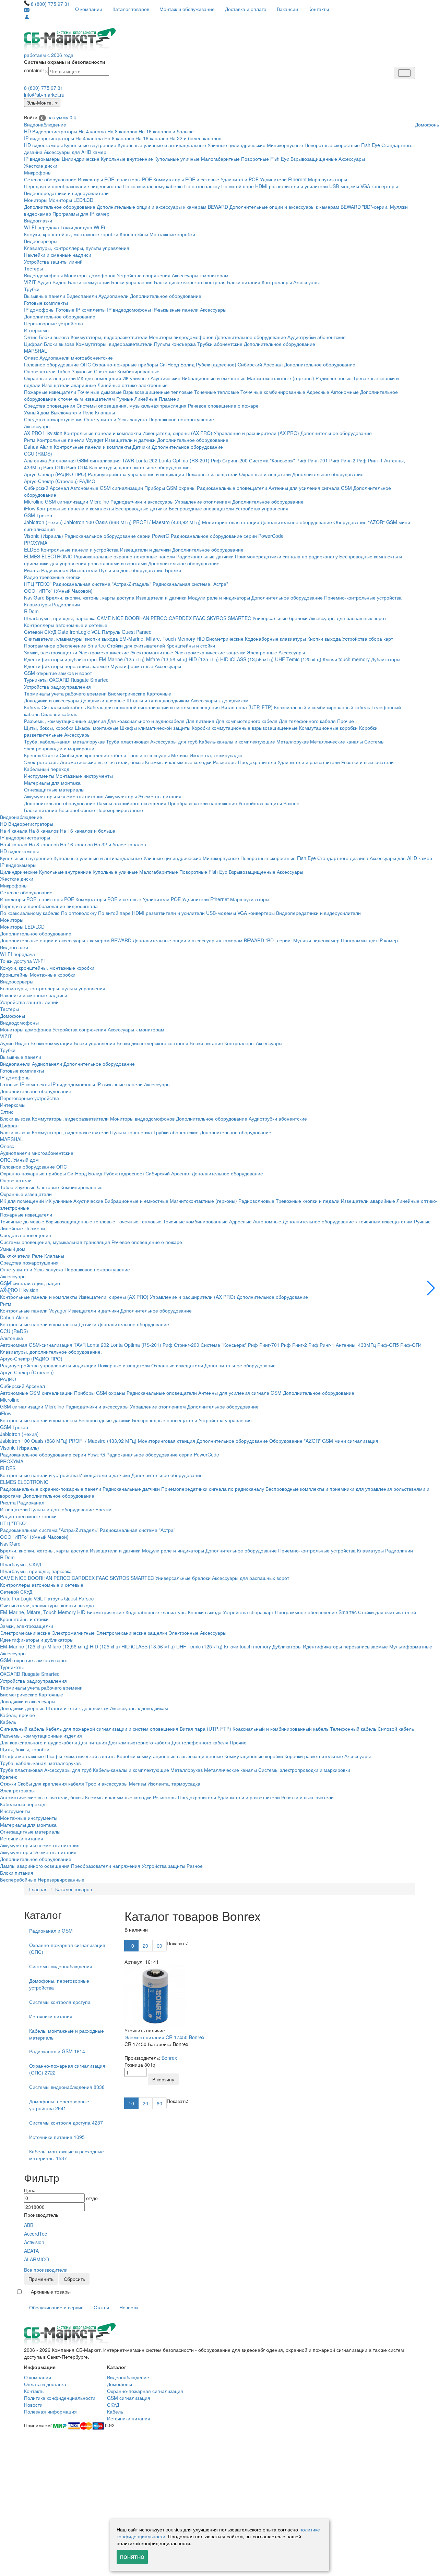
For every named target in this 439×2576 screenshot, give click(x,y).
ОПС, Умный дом (19, 1160)
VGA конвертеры (379, 186)
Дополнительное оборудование (60, 207)
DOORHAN (137, 618)
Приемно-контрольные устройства (363, 597)
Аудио (44, 282)
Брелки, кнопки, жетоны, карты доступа (90, 597)
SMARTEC (239, 618)
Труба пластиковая (127, 741)
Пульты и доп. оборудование (131, 570)
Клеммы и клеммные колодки (178, 762)
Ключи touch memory (346, 659)
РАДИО (87, 481)
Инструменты (39, 776)
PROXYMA (36, 543)
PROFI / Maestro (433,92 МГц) (167, 522)
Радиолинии (66, 604)
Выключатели (66, 412)
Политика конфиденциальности (60, 2398)
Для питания (200, 721)
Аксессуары (352, 159)
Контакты (319, 9)
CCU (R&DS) (38, 453)
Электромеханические (104, 652)
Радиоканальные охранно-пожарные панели (124, 556)
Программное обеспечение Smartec (65, 645)
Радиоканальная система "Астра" (190, 584)
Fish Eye (371, 145)
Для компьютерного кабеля (247, 721)
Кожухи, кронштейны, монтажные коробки (71, 234)
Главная (38, 1889)
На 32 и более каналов (195, 138)
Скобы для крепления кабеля (93, 755)
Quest (128, 632)
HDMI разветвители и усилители (292, 186)
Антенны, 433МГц (356, 1345)
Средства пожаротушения (53, 419)
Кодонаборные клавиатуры (275, 639)
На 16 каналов (152, 138)
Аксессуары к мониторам (200, 275)
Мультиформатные (132, 666)
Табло (64, 371)
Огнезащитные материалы (54, 789)
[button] (431, 1288)
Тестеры (33, 268)
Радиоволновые (334, 378)
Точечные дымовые (100, 392)
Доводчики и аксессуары (52, 700)
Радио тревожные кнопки (52, 577)
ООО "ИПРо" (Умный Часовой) (58, 591)
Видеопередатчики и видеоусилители (66, 193)
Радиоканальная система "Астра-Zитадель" (102, 584)
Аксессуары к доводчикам (220, 700)
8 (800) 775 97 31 (50, 4)
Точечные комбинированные (273, 392)
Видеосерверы (41, 241)
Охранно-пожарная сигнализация (145, 2391)
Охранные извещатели (50, 378)
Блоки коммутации (89, 282)
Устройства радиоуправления (57, 687)
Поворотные (255, 159)
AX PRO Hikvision (43, 433)
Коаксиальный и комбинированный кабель (322, 707)
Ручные (125, 399)
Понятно (132, 2557)
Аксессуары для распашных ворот (348, 618)
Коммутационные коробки (328, 728)
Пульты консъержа (175, 344)
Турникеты (36, 680)
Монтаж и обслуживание (187, 9)
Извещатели (84, 570)
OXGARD (59, 680)
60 (159, 1946)
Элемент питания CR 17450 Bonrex (164, 2037)
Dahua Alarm (38, 447)
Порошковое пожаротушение (181, 419)
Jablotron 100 (79, 522)
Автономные (345, 392)
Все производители (46, 2270)
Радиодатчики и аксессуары (142, 501)
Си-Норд (169, 364)
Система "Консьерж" (272, 460)
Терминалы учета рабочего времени (65, 693)
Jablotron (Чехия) (43, 522)
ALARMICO (37, 2259)
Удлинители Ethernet (283, 179)
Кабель (32, 707)
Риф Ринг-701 (312, 460)
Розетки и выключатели (367, 762)
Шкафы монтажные (97, 728)
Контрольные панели (61, 440)
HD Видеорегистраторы (51, 131)
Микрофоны (38, 172)
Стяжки (50, 755)
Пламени (169, 399)
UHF (280, 659)
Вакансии (287, 9)
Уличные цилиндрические (236, 145)
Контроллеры (277, 282)
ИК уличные (136, 378)
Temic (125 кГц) (304, 659)
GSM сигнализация (129, 2398)
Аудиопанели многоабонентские (76, 358)
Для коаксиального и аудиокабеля (146, 721)
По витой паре (238, 186)
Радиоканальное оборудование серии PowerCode (227, 536)
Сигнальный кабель (64, 707)
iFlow (30, 508)
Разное (291, 803)
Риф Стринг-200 (229, 460)
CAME (104, 618)
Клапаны (105, 412)
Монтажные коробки (172, 234)
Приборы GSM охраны (170, 488)
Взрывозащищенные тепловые (158, 392)
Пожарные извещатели (50, 392)
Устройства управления (262, 508)
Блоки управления (132, 282)
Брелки (173, 570)
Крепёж (32, 755)
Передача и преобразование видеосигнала (73, 186)
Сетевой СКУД (40, 632)
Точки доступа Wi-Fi (83, 227)
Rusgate (80, 680)
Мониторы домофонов (90, 275)
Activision (34, 2242)
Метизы (180, 755)
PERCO (159, 618)
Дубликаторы (386, 659)
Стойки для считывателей (136, 645)
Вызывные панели (45, 296)
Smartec (99, 680)
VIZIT (30, 282)
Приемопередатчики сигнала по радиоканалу (286, 556)
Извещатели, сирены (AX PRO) (177, 433)
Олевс (31, 358)
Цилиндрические (81, 159)
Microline (34, 501)
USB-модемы (344, 186)
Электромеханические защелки (210, 652)
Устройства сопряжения (144, 275)
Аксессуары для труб (174, 741)
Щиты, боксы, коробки (49, 728)
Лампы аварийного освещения (132, 803)
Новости (129, 2307)
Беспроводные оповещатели (201, 508)
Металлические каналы (336, 741)
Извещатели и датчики (130, 440)
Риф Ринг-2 (342, 460)
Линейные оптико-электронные (133, 385)
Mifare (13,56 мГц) (167, 659)
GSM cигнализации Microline (77, 501)
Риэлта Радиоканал (46, 570)
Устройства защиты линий (53, 262)
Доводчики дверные (103, 700)
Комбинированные (138, 371)
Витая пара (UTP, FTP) (247, 707)
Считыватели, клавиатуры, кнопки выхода (71, 639)
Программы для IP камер (81, 214)
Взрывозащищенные (314, 159)
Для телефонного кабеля (307, 721)
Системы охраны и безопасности (65, 62)
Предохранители (257, 762)
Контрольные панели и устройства (80, 549)
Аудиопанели (114, 296)
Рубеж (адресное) (216, 364)
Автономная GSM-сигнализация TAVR (91, 460)
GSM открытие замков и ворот (58, 673)
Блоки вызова (54, 337)
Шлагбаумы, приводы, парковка (60, 618)
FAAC (199, 618)
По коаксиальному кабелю (153, 186)
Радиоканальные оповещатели (232, 488)
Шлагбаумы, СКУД (21, 1564)
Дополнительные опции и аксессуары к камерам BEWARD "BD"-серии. (309, 207)
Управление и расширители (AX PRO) (256, 433)
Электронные (262, 652)
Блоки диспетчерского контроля (190, 282)
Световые (105, 371)
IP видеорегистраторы (49, 138)
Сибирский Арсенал (260, 364)
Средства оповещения (50, 406)
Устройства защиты (260, 803)
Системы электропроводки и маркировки (304, 1770)
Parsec (144, 632)
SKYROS (217, 618)
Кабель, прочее (17, 1715)
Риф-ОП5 (54, 467)
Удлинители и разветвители (309, 762)
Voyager (95, 440)
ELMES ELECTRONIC (48, 556)
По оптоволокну (202, 186)
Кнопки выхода (324, 639)
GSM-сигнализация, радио (30, 1283)
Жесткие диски (41, 166)
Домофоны (13, 1016)
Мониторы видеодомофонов (181, 337)
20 (145, 1946)
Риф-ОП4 (77, 467)
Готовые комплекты (46, 303)
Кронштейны (134, 234)
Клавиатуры (37, 604)
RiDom (31, 611)
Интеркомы (37, 330)
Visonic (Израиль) (44, 536)
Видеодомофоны (43, 275)
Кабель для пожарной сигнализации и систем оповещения (153, 707)
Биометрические (225, 639)
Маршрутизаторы (328, 179)
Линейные (146, 399)
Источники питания (22, 1838)
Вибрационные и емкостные (214, 378)
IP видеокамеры (42, 159)
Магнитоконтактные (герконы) (281, 378)
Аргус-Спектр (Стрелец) (51, 481)
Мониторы (36, 200)
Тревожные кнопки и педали (308, 1201)
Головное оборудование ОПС (57, 364)
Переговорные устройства (54, 323)
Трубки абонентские (220, 344)
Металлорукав (293, 741)
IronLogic (80, 632)
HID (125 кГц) (204, 659)
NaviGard (34, 597)
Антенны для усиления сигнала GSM (310, 488)
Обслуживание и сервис (56, 2307)
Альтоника (35, 460)
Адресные (318, 392)
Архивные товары (51, 2291)
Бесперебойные (77, 810)
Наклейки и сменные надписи (58, 255)
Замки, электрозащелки (51, 652)
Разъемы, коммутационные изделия (65, 721)
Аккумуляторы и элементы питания (64, 796)
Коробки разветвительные (314, 1756)
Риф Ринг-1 (370, 460)
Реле (88, 412)
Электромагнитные (152, 652)
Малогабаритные (220, 159)
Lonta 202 (146, 460)
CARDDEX (180, 618)
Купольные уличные (177, 159)
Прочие (346, 721)
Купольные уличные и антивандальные (162, 145)
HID (201, 639)
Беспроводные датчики (141, 508)
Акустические (165, 378)
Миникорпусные (285, 145)
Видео (60, 282)
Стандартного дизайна (343, 858)
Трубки (32, 289)
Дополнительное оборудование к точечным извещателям (348, 1221)
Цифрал (33, 344)
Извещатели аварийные (69, 385)
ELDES (32, 549)
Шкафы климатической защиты (155, 728)
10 (131, 1946)
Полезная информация (50, 2411)
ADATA (31, 2251)
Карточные (159, 693)
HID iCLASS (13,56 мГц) (247, 659)
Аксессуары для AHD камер (75, 152)
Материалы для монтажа (52, 783)
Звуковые (82, 371)
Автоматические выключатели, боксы (102, 762)
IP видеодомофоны (129, 310)
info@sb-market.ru (44, 95)
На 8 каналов (122, 131)
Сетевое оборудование (50, 179)
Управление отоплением (203, 501)
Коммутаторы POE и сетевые (186, 179)
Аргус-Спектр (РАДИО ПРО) (55, 474)
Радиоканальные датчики (205, 556)
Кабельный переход (47, 769)
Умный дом (37, 412)
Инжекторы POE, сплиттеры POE (115, 179)
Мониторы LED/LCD (71, 200)
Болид (187, 364)
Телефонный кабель (353, 1729)
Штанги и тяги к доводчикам (158, 700)
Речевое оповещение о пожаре (223, 406)
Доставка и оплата (246, 9)
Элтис (31, 337)
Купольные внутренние (90, 145)
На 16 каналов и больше (166, 131)
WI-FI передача (41, 227)
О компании (89, 9)
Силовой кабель (59, 714)
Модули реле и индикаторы (219, 597)
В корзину (163, 2079)
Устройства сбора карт (368, 639)
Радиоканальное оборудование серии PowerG (117, 536)
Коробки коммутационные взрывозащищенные (245, 728)
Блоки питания (244, 282)
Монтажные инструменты (84, 776)
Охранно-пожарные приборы (125, 364)
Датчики (141, 447)
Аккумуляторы (121, 796)
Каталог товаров (131, 9)
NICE (118, 618)
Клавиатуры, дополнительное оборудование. (140, 467)
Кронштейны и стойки (191, 645)
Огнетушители (100, 419)
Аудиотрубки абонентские (317, 337)
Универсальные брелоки (280, 618)
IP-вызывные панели (175, 310)
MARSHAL (35, 351)
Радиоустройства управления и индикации (136, 474)
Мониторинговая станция (231, 522)
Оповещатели (40, 371)
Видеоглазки (38, 220)
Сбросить (74, 2279)
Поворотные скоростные (332, 145)
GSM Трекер (38, 515)
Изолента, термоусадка (216, 755)
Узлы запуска (132, 419)
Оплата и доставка (45, 2384)
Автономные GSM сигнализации (107, 488)
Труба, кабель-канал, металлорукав (64, 741)
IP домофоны (39, 310)
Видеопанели (82, 296)
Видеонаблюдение (45, 124)
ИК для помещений (99, 378)
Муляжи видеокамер (316, 940)
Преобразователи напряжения (202, 803)
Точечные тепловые (217, 392)
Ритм (30, 440)
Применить (41, 2279)
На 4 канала (92, 131)
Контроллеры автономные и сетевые (66, 625)
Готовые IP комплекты (81, 310)
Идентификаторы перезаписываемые (67, 666)
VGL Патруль (106, 632)
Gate (63, 632)
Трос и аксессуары (149, 755)
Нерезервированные (120, 810)
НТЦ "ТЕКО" (38, 584)
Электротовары (41, 762)
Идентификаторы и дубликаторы (61, 659)
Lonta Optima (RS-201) (184, 460)
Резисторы (225, 762)
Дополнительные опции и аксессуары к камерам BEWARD (162, 207)
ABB (29, 2225)
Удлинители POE (240, 179)
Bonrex (169, 2058)
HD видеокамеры (43, 145)
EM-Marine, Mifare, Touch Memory (157, 639)
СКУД (113, 2405)
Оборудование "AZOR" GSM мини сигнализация (324, 1441)
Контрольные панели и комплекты (102, 433)
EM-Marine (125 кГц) (122, 659)
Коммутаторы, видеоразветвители (109, 337)
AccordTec (35, 2234)
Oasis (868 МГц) (114, 522)
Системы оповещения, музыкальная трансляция (132, 406)
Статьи (101, 2307)
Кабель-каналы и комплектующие (237, 741)
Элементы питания (160, 796)
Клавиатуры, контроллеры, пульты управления (77, 248)
